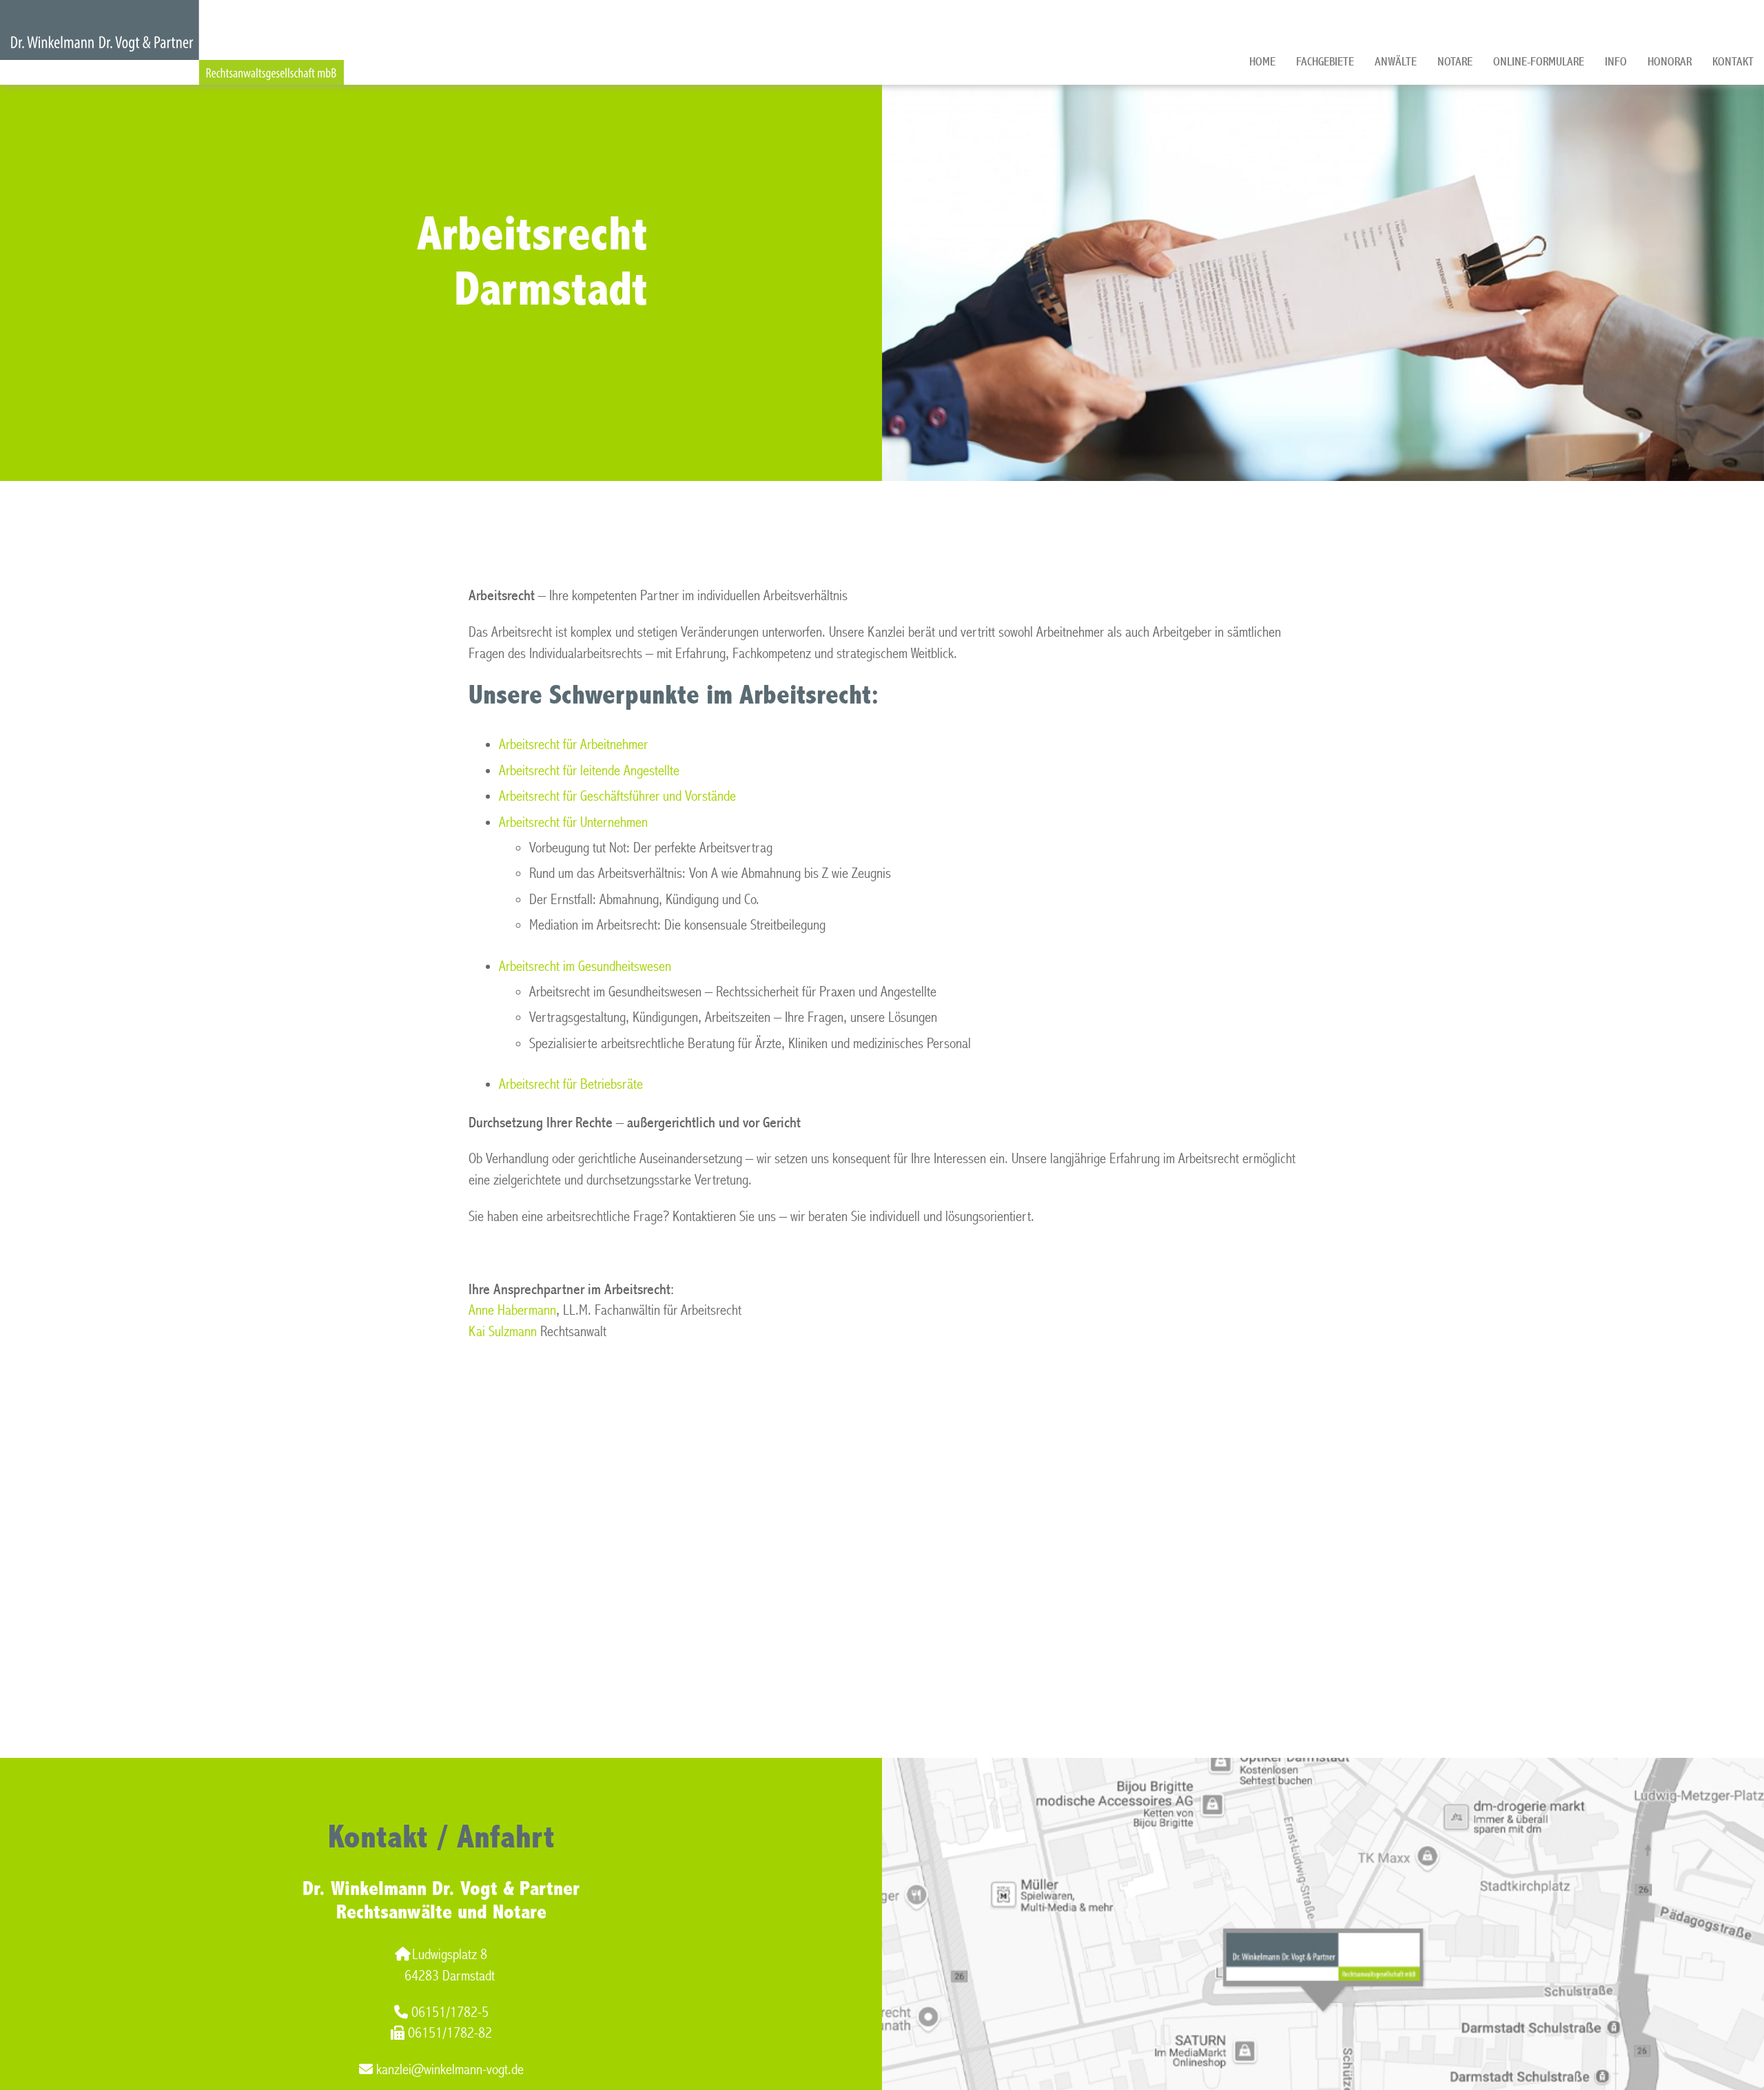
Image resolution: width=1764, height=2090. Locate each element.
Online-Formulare (1539, 62)
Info (1616, 62)
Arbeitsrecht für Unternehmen (573, 822)
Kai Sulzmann (503, 1332)
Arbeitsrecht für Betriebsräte (571, 1084)
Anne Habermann (512, 1310)
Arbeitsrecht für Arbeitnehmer (573, 745)
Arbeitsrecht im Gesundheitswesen (585, 966)
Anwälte (1396, 62)
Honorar (1670, 62)
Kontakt (1733, 62)
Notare (1455, 62)
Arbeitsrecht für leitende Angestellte (589, 771)
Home (1262, 62)
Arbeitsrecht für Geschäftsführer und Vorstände (617, 796)
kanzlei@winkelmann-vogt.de (450, 2070)
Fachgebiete (1325, 62)
